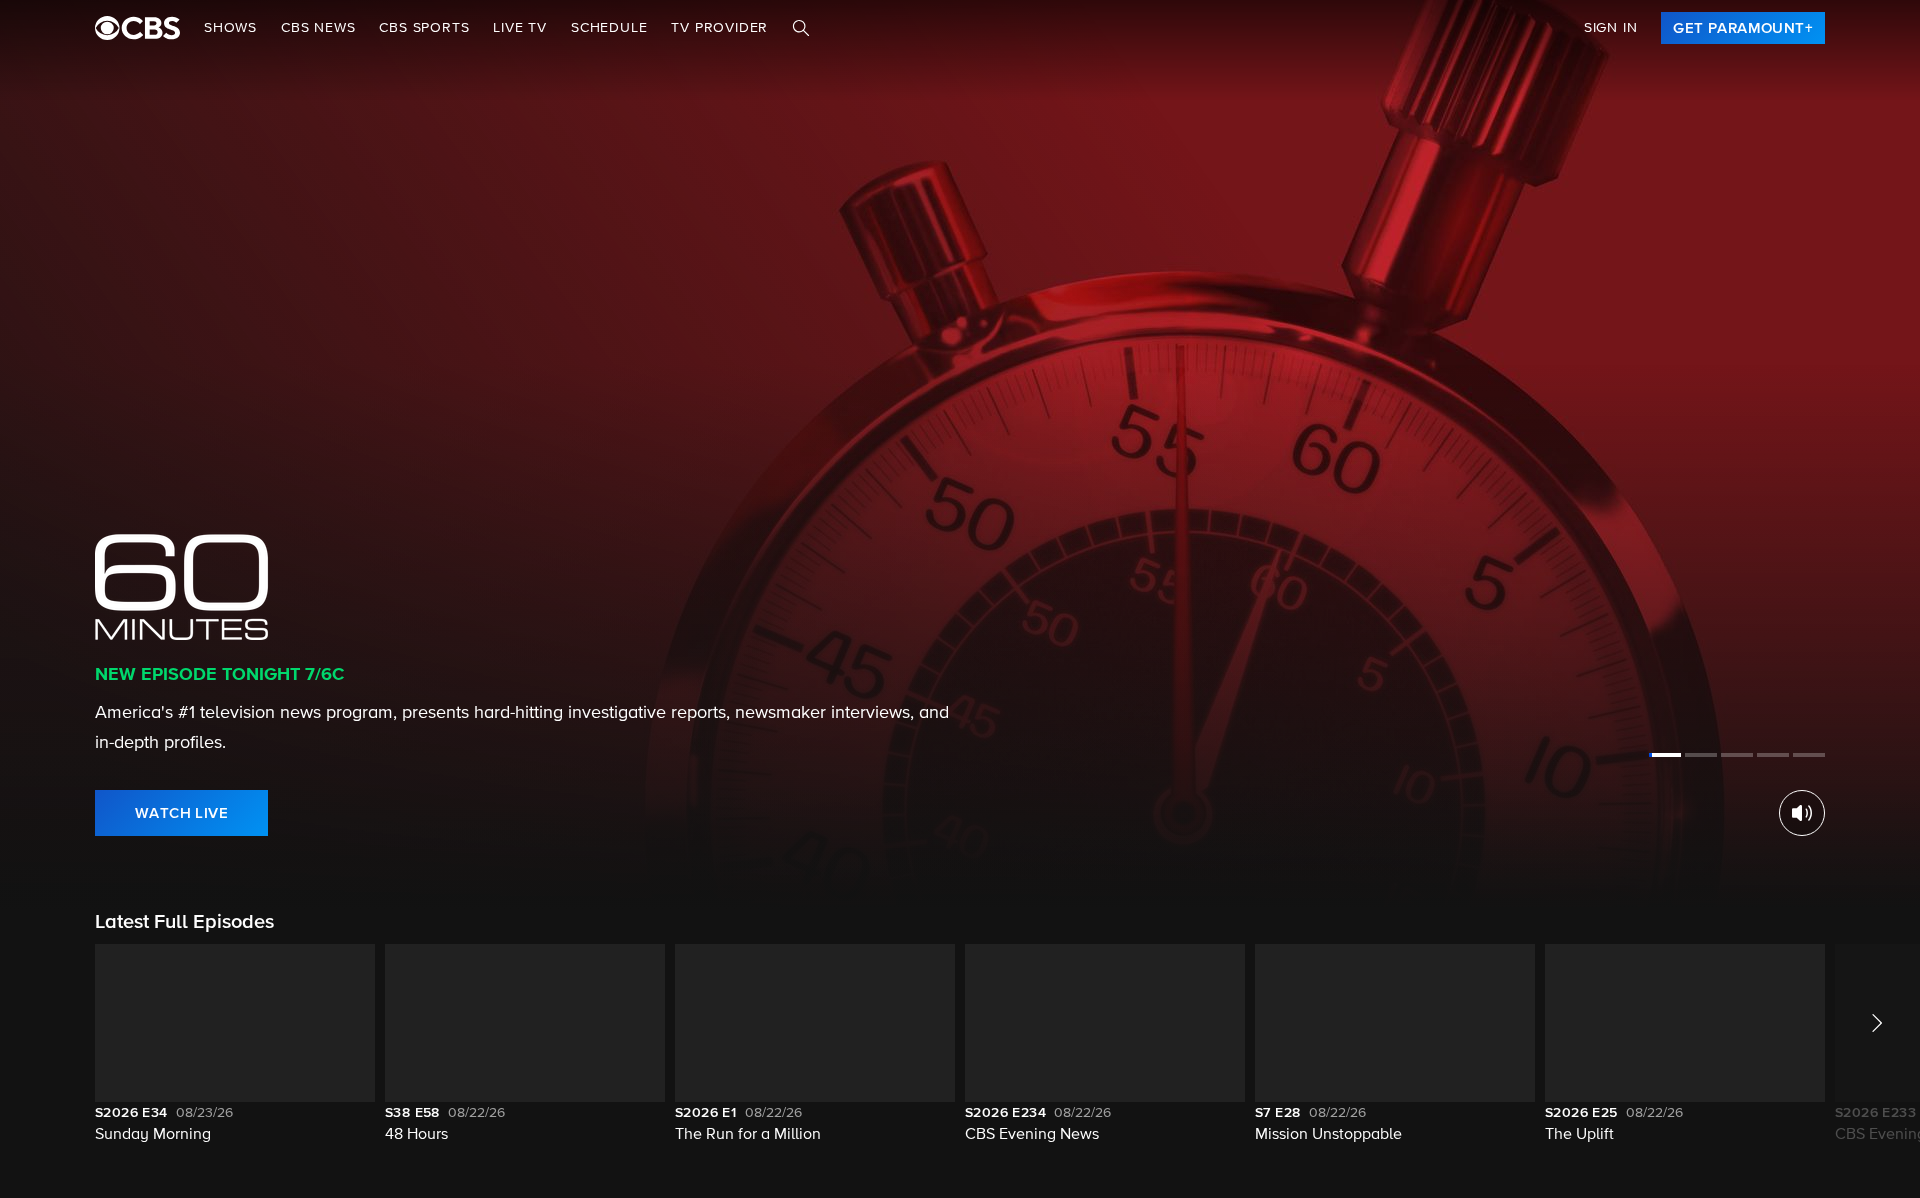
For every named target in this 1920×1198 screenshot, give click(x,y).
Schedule (609, 28)
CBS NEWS (318, 28)
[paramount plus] (137, 28)
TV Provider (719, 28)
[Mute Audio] (1802, 813)
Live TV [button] (520, 28)
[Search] (801, 28)
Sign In (1611, 28)
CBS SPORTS (424, 28)
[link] (1743, 28)
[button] (235, 1056)
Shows (230, 28)
